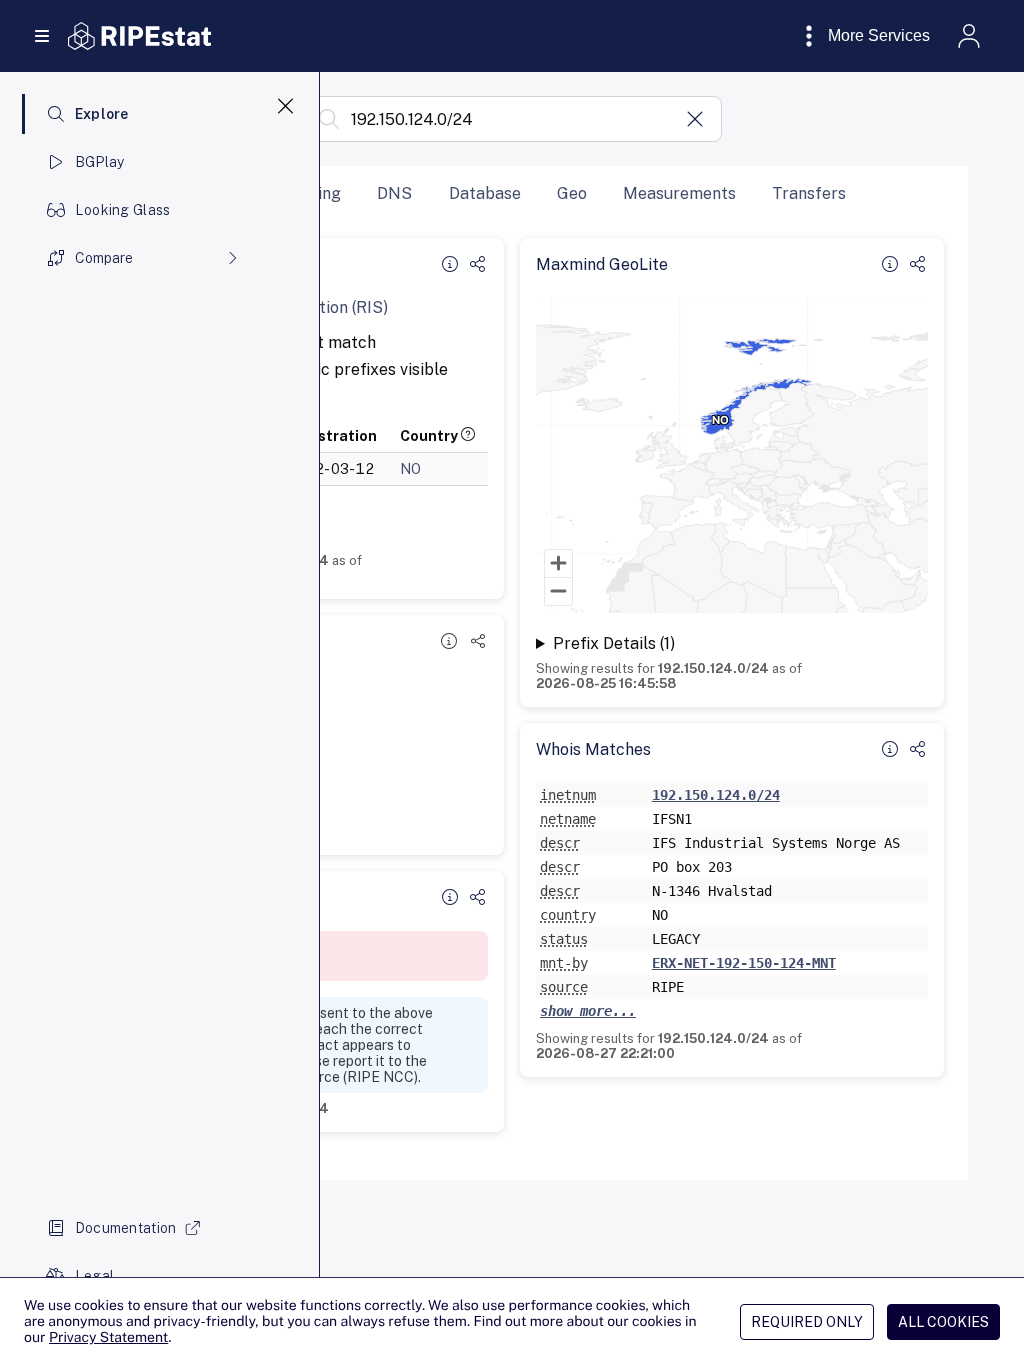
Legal (94, 1276)
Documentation (126, 1228)
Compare (104, 258)
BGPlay (100, 162)
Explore (102, 114)
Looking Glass (123, 210)
